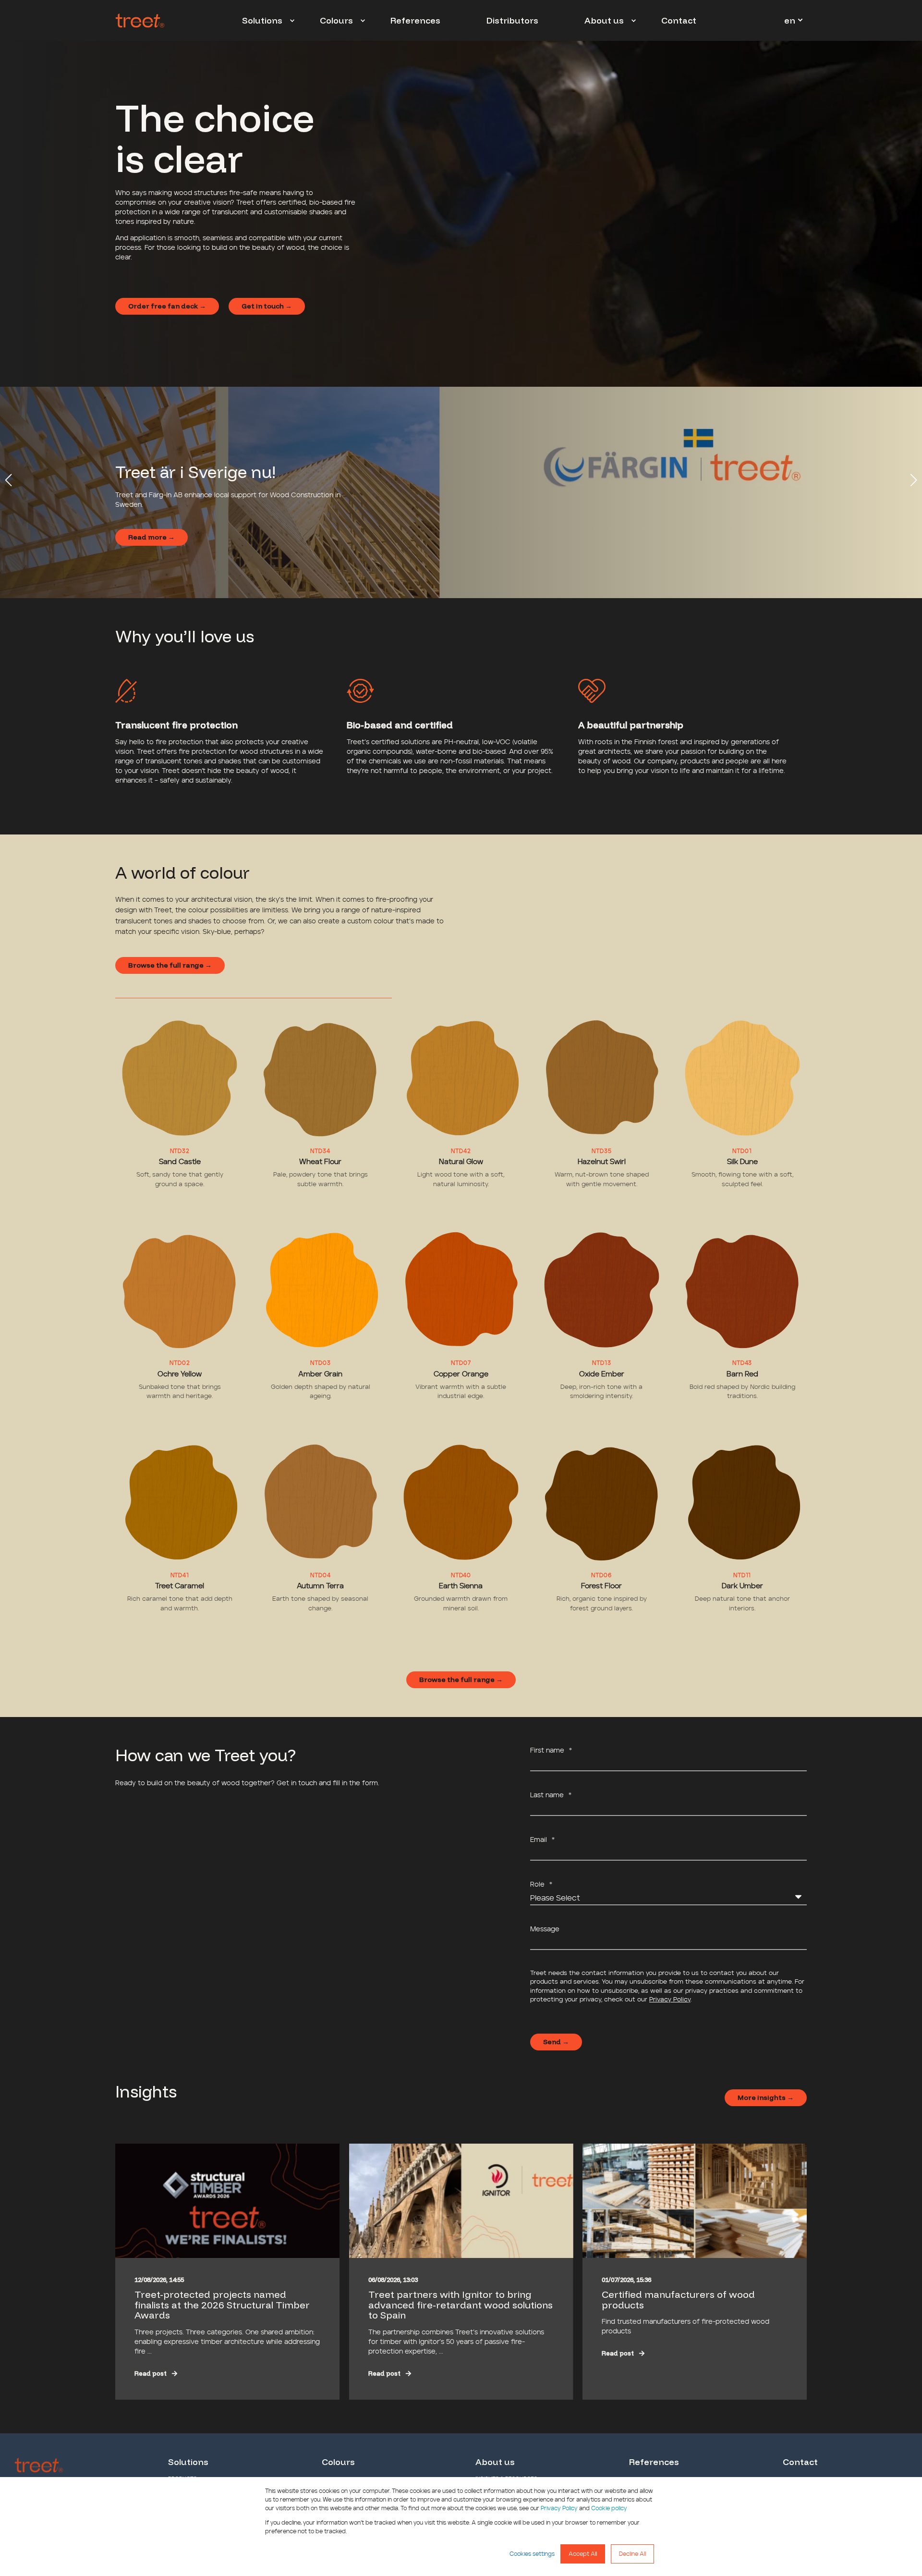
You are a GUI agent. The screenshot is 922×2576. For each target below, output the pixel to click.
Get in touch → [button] (267, 306)
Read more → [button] (152, 537)
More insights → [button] (766, 2098)
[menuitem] (292, 21)
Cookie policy (609, 2508)
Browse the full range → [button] (170, 965)
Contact (800, 2462)
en (790, 20)
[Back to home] (140, 21)
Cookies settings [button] (532, 2554)
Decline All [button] (632, 2554)
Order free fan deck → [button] (167, 306)
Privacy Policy (559, 2508)
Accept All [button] (583, 2554)
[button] (9, 480)
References (654, 2462)
